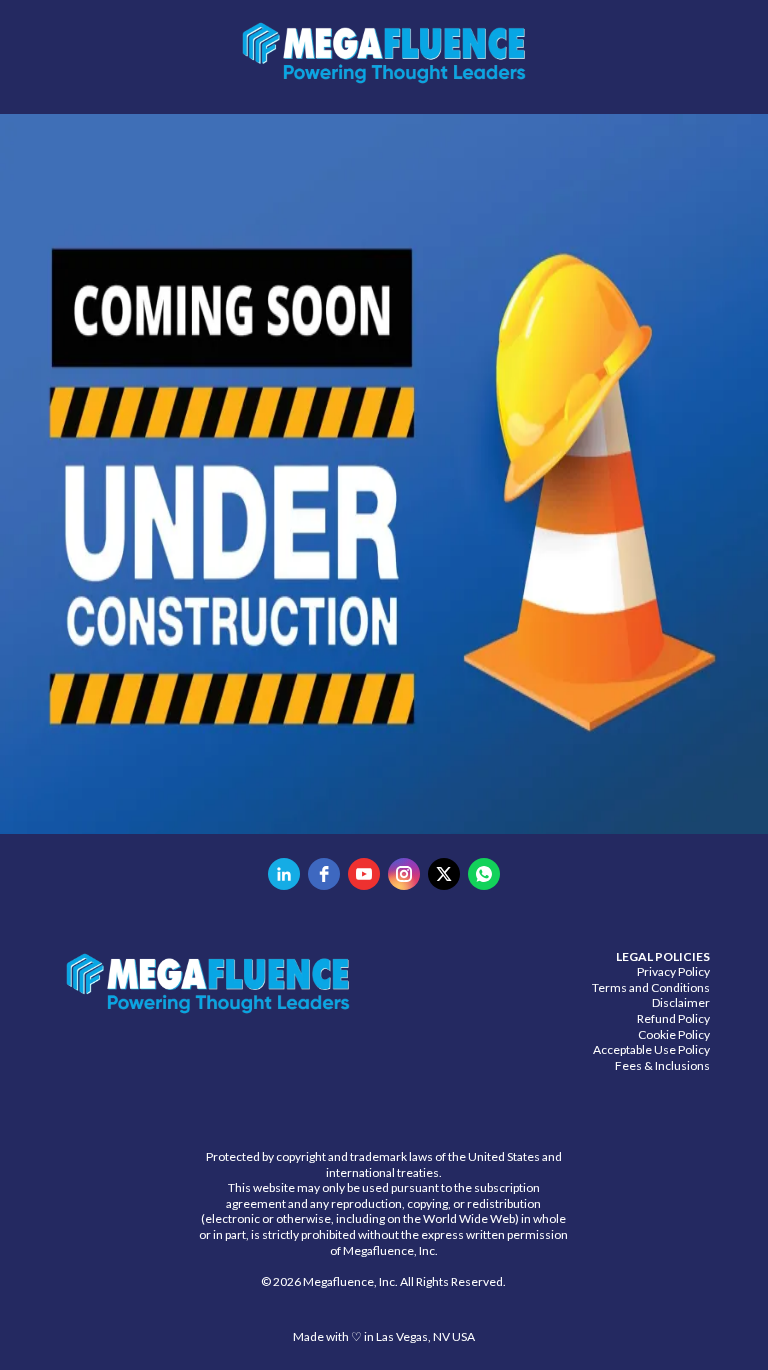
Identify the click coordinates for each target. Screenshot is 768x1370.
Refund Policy (673, 1018)
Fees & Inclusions (662, 1065)
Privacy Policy (673, 971)
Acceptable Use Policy (651, 1049)
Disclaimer (681, 1002)
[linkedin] (284, 874)
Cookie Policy (674, 1034)
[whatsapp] (484, 874)
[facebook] (324, 874)
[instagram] (404, 874)
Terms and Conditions (651, 987)
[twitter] (444, 874)
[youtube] (364, 874)
